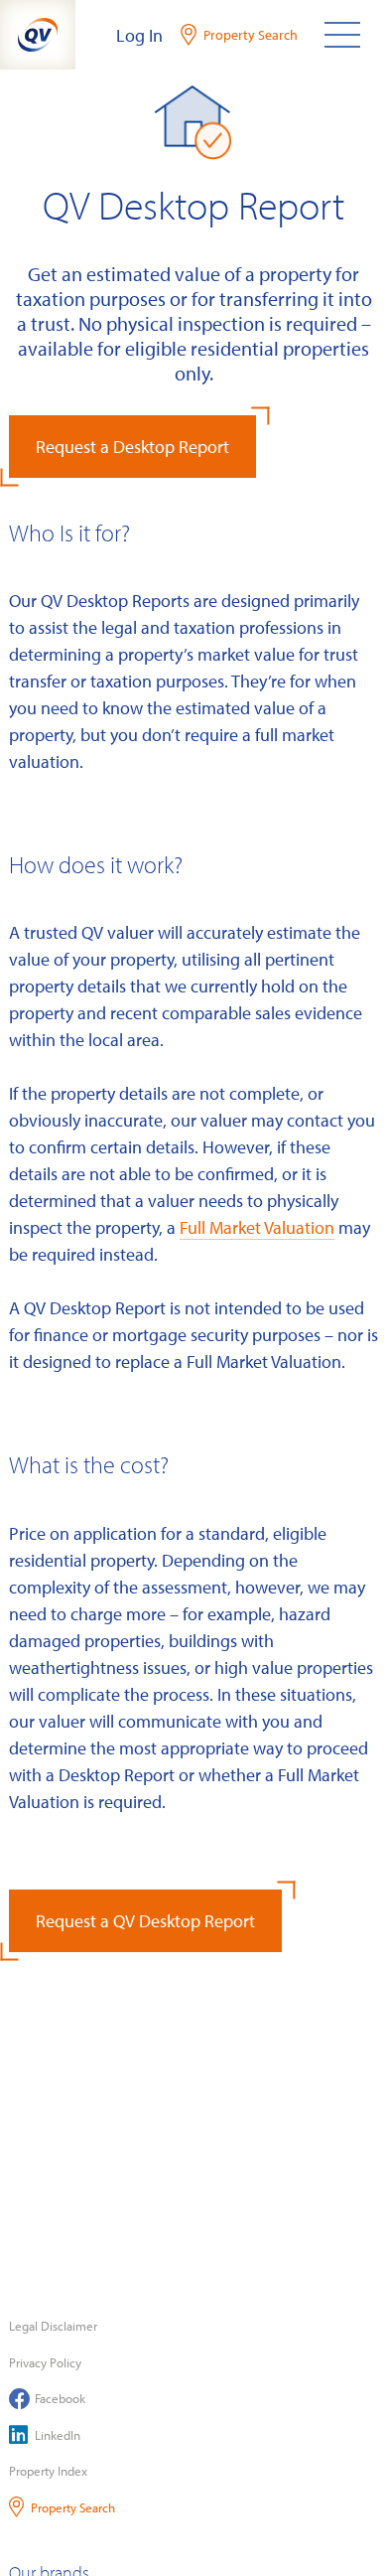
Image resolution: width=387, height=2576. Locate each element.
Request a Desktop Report (132, 447)
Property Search (73, 2507)
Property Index (48, 2471)
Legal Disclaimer (53, 2326)
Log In (139, 35)
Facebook (60, 2398)
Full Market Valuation (257, 1227)
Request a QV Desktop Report (145, 1921)
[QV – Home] (38, 35)
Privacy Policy (45, 2362)
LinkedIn (58, 2435)
